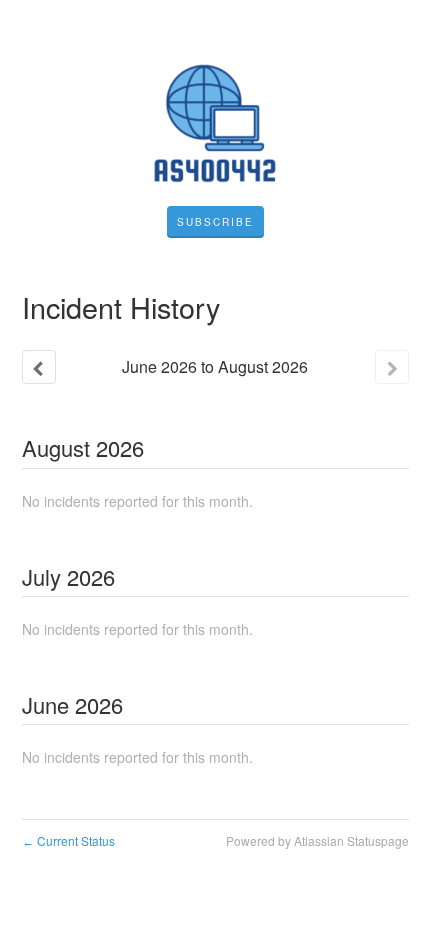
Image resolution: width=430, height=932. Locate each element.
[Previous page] (39, 367)
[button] (215, 222)
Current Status (68, 840)
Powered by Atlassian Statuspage (317, 840)
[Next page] (392, 367)
